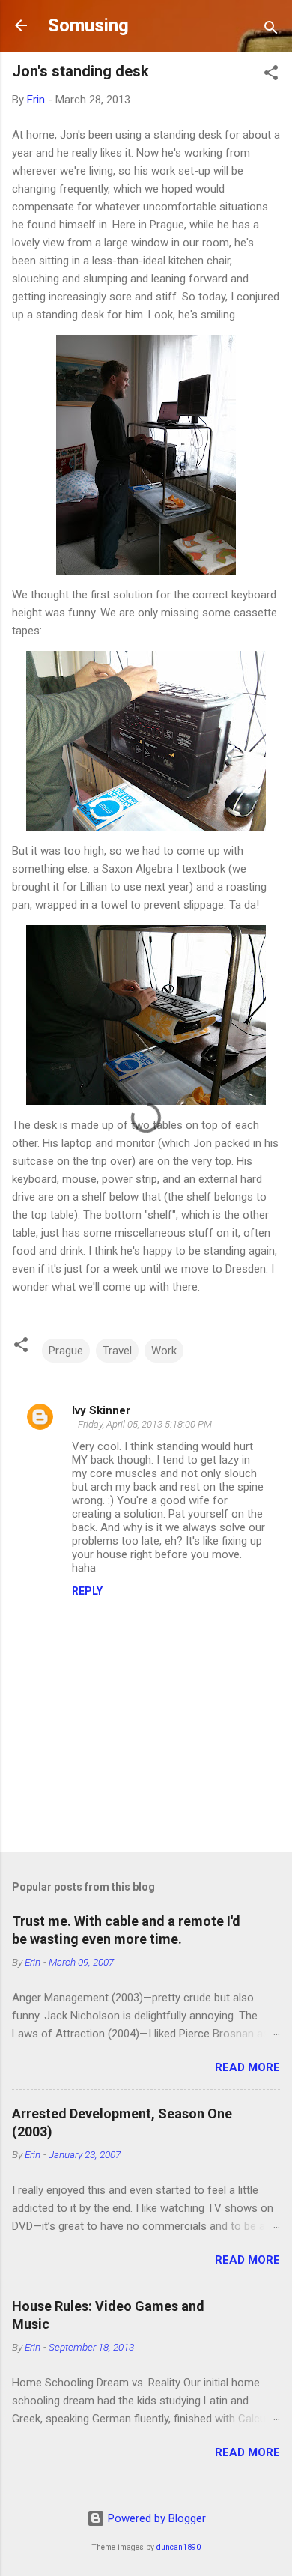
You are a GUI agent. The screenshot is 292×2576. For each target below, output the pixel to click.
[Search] (271, 30)
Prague (66, 1351)
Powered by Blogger (155, 2518)
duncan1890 (179, 2547)
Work (164, 1351)
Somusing (88, 25)
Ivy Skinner (101, 1410)
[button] (271, 75)
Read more (247, 2067)
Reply (87, 1591)
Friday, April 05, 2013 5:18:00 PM (145, 1424)
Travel (117, 1351)
